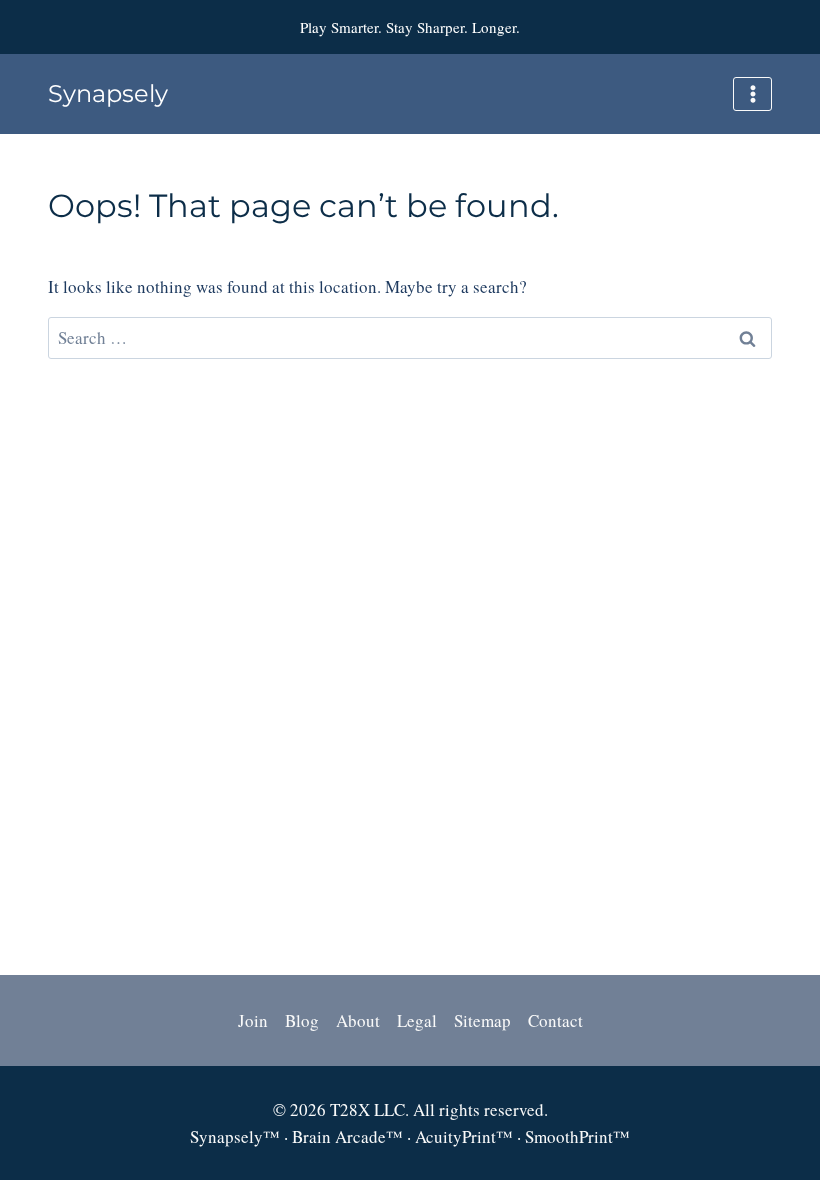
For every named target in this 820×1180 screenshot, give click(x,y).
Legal (417, 1020)
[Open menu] (752, 93)
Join (253, 1020)
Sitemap (482, 1020)
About (358, 1020)
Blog (302, 1020)
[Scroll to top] (764, 954)
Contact (555, 1020)
